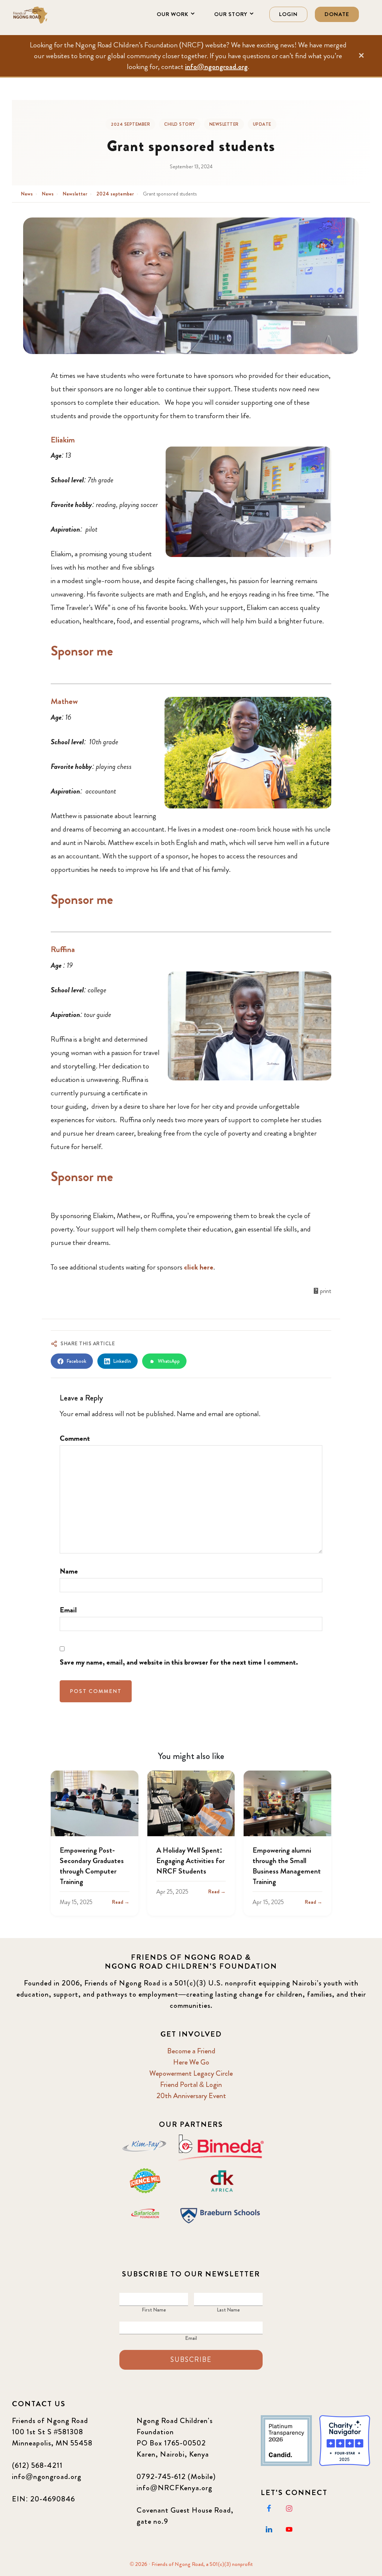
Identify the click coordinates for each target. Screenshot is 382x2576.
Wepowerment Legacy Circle (191, 2073)
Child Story (180, 124)
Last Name (228, 2310)
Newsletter (224, 124)
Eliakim (63, 440)
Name (69, 1571)
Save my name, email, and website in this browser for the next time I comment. (179, 1662)
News (27, 194)
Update (262, 124)
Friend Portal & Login (191, 2084)
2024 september (130, 124)
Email (68, 1610)
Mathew (64, 701)
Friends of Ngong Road (49, 15)
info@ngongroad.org (216, 67)
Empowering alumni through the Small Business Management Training (287, 1866)
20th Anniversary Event (191, 2096)
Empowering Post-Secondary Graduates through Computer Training (92, 1866)
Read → (121, 1902)
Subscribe (191, 2360)
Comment (75, 1438)
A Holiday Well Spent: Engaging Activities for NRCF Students (190, 1861)
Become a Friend (191, 2051)
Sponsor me (82, 651)
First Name (154, 2310)
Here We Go (191, 2062)
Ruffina (63, 949)
